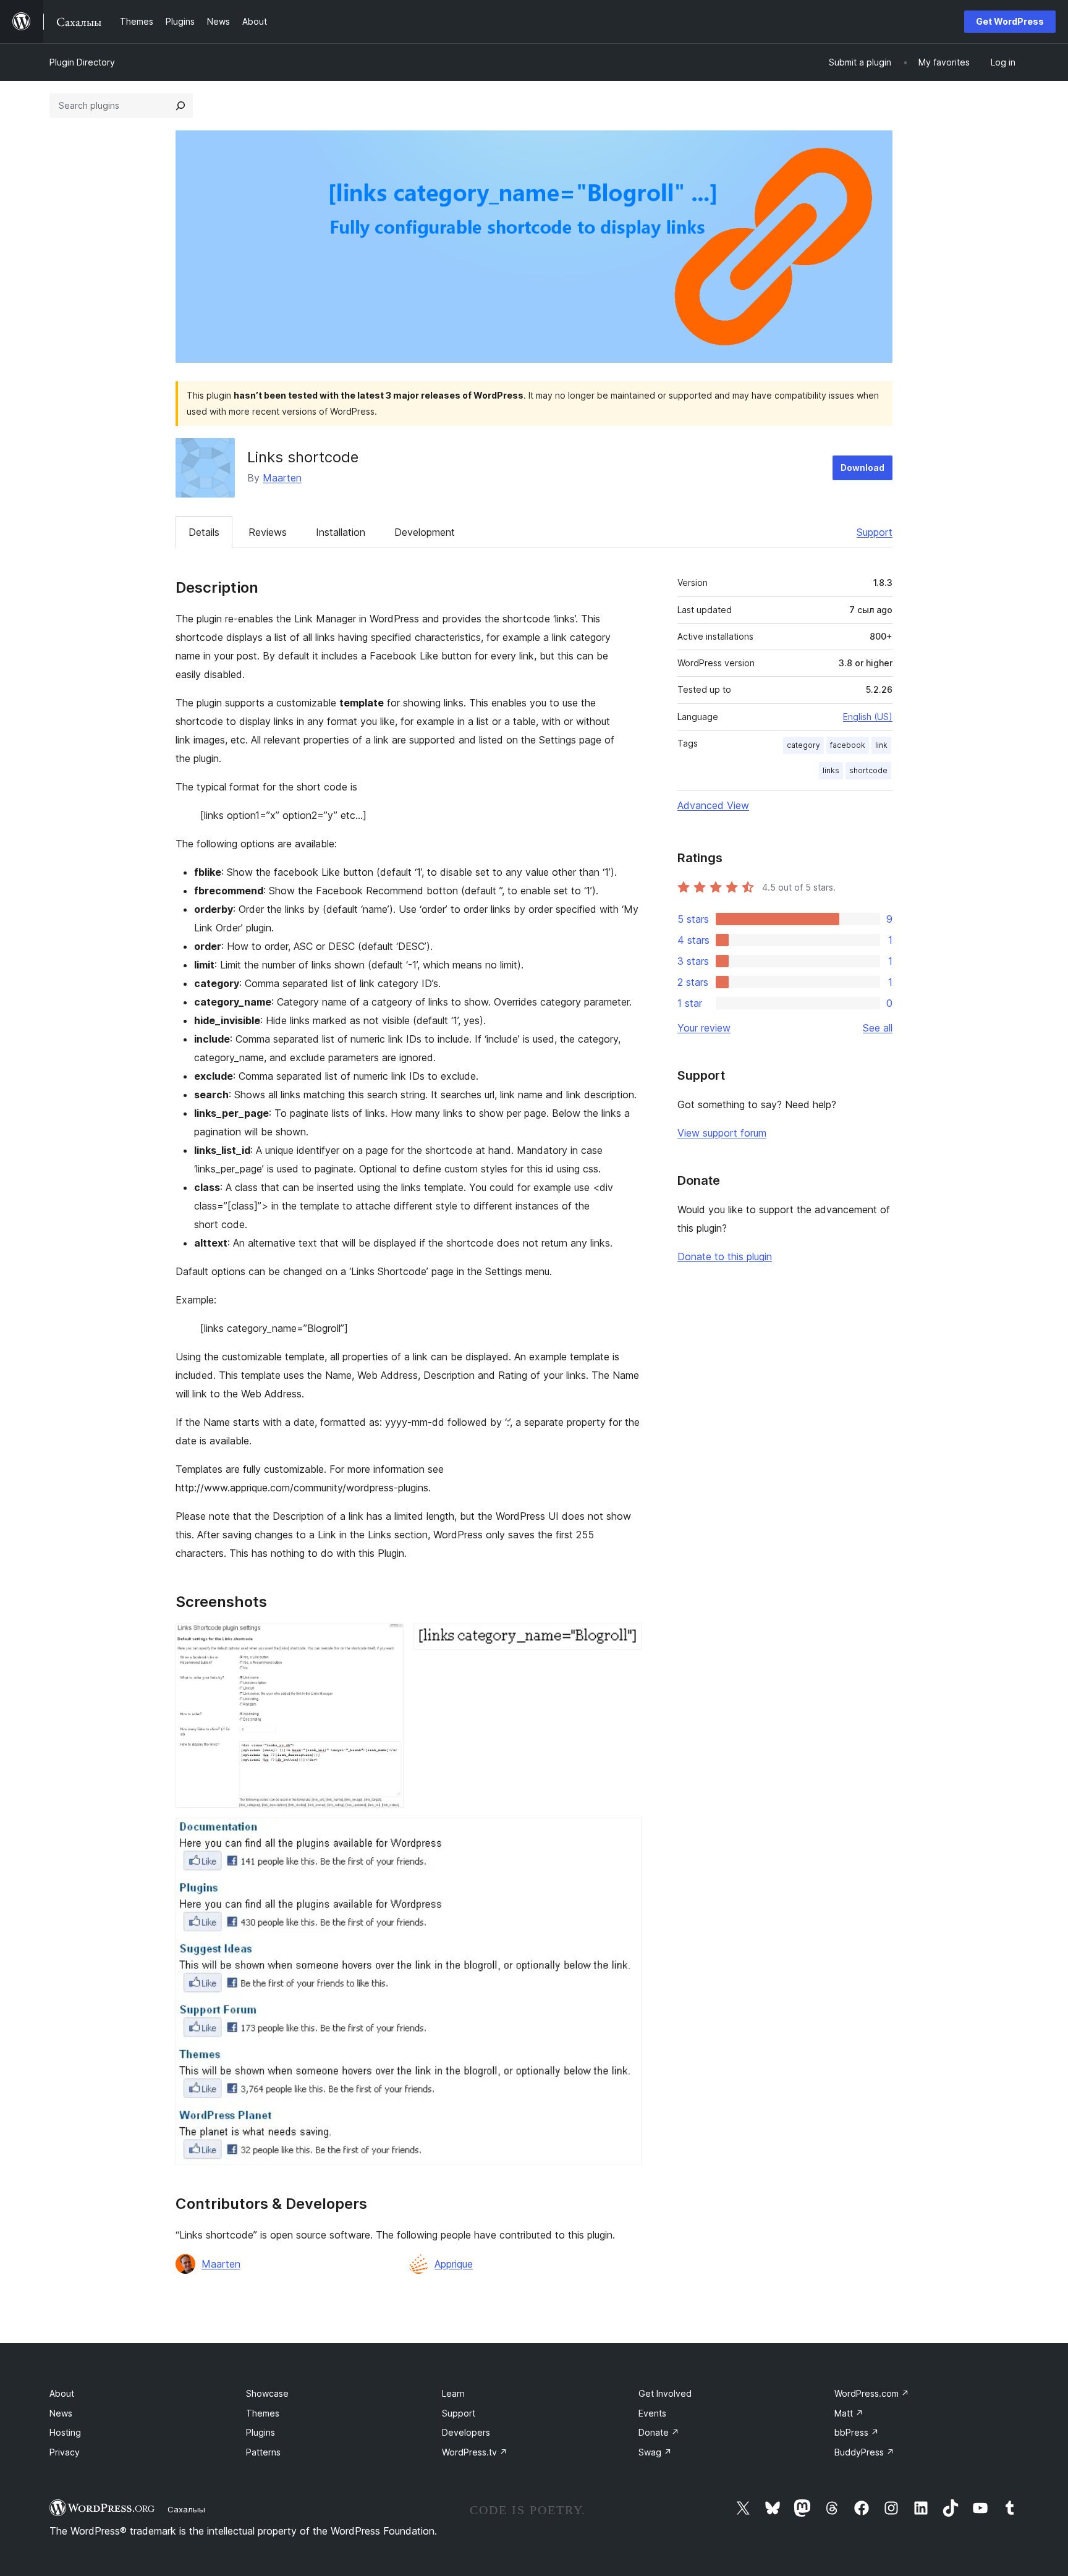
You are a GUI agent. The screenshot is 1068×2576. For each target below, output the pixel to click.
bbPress (857, 2432)
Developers (466, 2432)
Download (862, 468)
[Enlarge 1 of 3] (387, 1640)
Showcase (267, 2393)
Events (652, 2413)
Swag (655, 2452)
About (62, 2393)
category (803, 745)
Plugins (261, 2432)
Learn (453, 2393)
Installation (341, 532)
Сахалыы (186, 2509)
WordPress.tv (475, 2452)
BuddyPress (864, 2452)
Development (425, 532)
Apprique (454, 2264)
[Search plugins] (180, 106)
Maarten (282, 478)
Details (204, 532)
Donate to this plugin (725, 1256)
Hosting (65, 2432)
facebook (848, 745)
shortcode (868, 770)
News (61, 2413)
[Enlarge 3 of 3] (625, 1834)
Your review (704, 1028)
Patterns (263, 2452)
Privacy (65, 2452)
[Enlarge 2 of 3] (625, 1640)
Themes (263, 2413)
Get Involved (665, 2393)
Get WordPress (1010, 21)
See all (878, 1028)
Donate (659, 2432)
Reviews (268, 532)
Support (875, 532)
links (831, 770)
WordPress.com (872, 2393)
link (881, 745)
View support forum (722, 1133)
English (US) (868, 717)
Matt (849, 2413)
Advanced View (713, 805)
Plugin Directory (82, 62)
